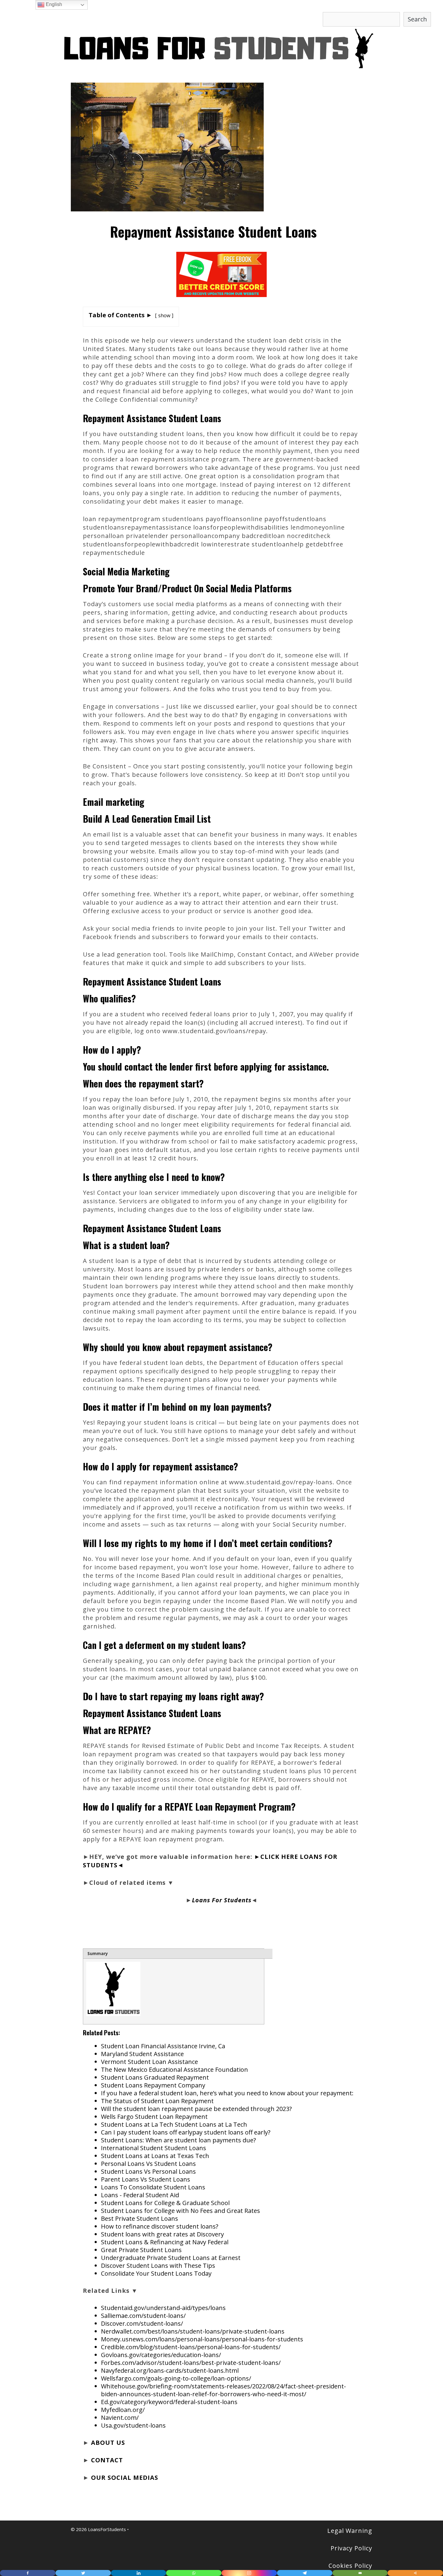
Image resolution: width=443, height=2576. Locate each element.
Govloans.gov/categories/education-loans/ (161, 2355)
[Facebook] (28, 2573)
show (164, 315)
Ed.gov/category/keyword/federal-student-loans (169, 2402)
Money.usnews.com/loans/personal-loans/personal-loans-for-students (202, 2339)
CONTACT (107, 2460)
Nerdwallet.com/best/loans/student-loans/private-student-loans (193, 2331)
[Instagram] (249, 2573)
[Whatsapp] (194, 2573)
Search (417, 19)
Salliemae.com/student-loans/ (143, 2316)
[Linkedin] (139, 2573)
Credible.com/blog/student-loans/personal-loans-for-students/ (191, 2347)
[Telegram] (305, 2573)
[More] (415, 2573)
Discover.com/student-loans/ (142, 2323)
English (53, 4)
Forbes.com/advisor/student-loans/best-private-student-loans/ (191, 2363)
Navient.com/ (120, 2418)
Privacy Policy (351, 2548)
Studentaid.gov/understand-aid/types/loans (163, 2308)
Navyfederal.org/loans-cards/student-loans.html (170, 2370)
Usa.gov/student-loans (133, 2425)
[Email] (360, 2573)
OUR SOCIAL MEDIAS (125, 2478)
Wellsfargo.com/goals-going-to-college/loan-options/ (176, 2378)
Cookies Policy (350, 2566)
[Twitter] (83, 2573)
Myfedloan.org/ (123, 2410)
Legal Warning (350, 2531)
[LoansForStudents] (222, 48)
